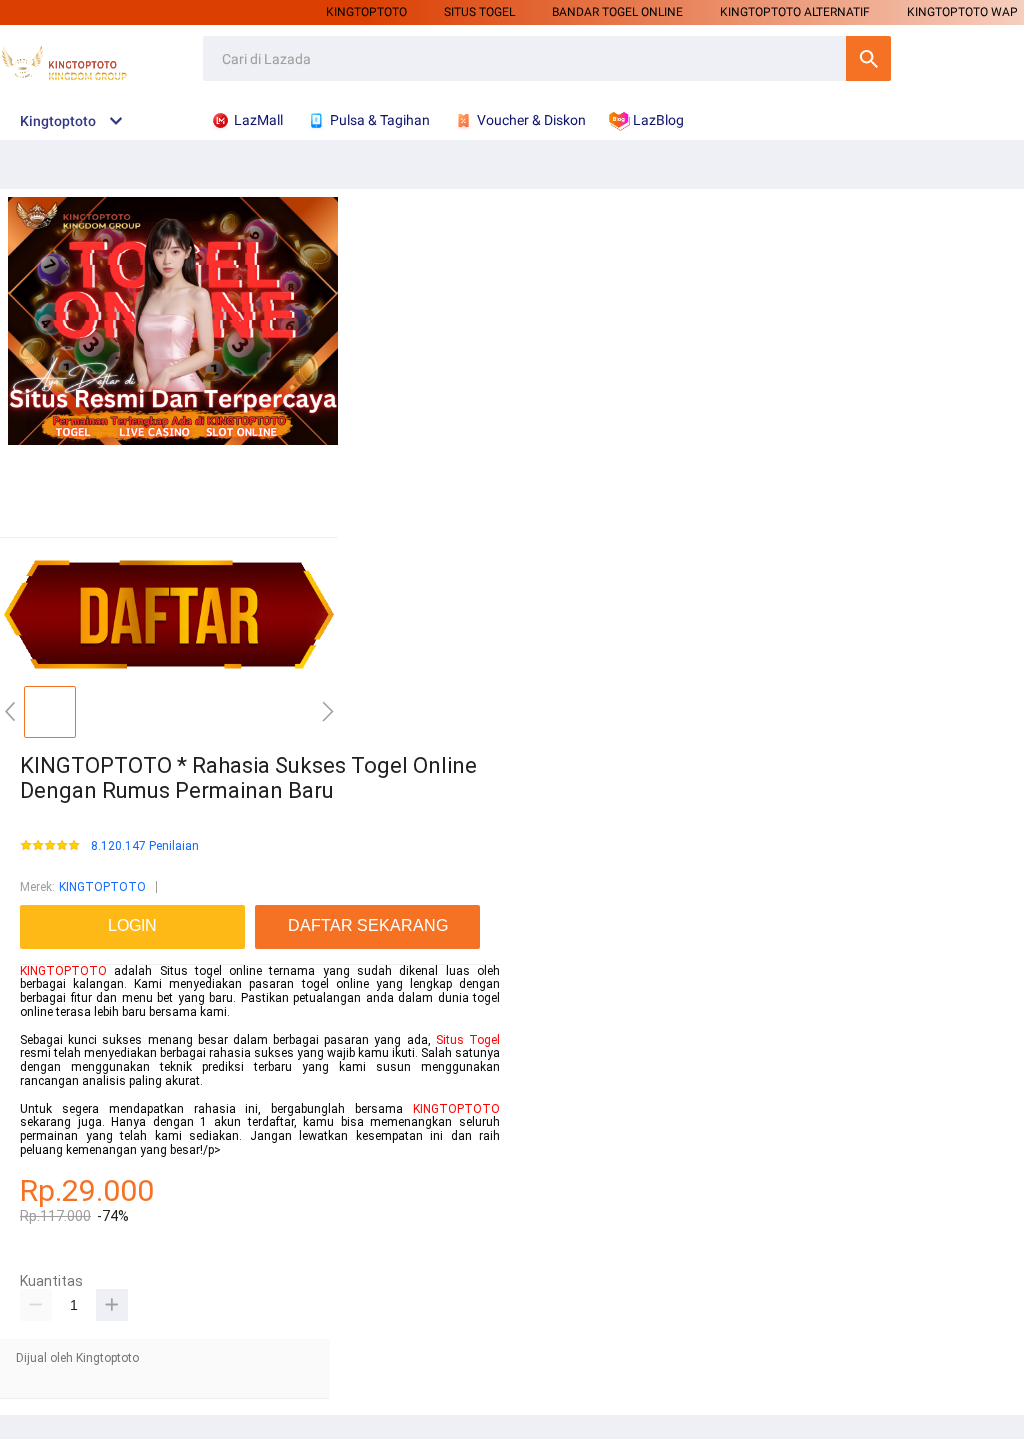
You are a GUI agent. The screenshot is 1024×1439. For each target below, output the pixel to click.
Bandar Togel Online (617, 12)
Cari (868, 58)
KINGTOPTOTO (366, 12)
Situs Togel (468, 1040)
